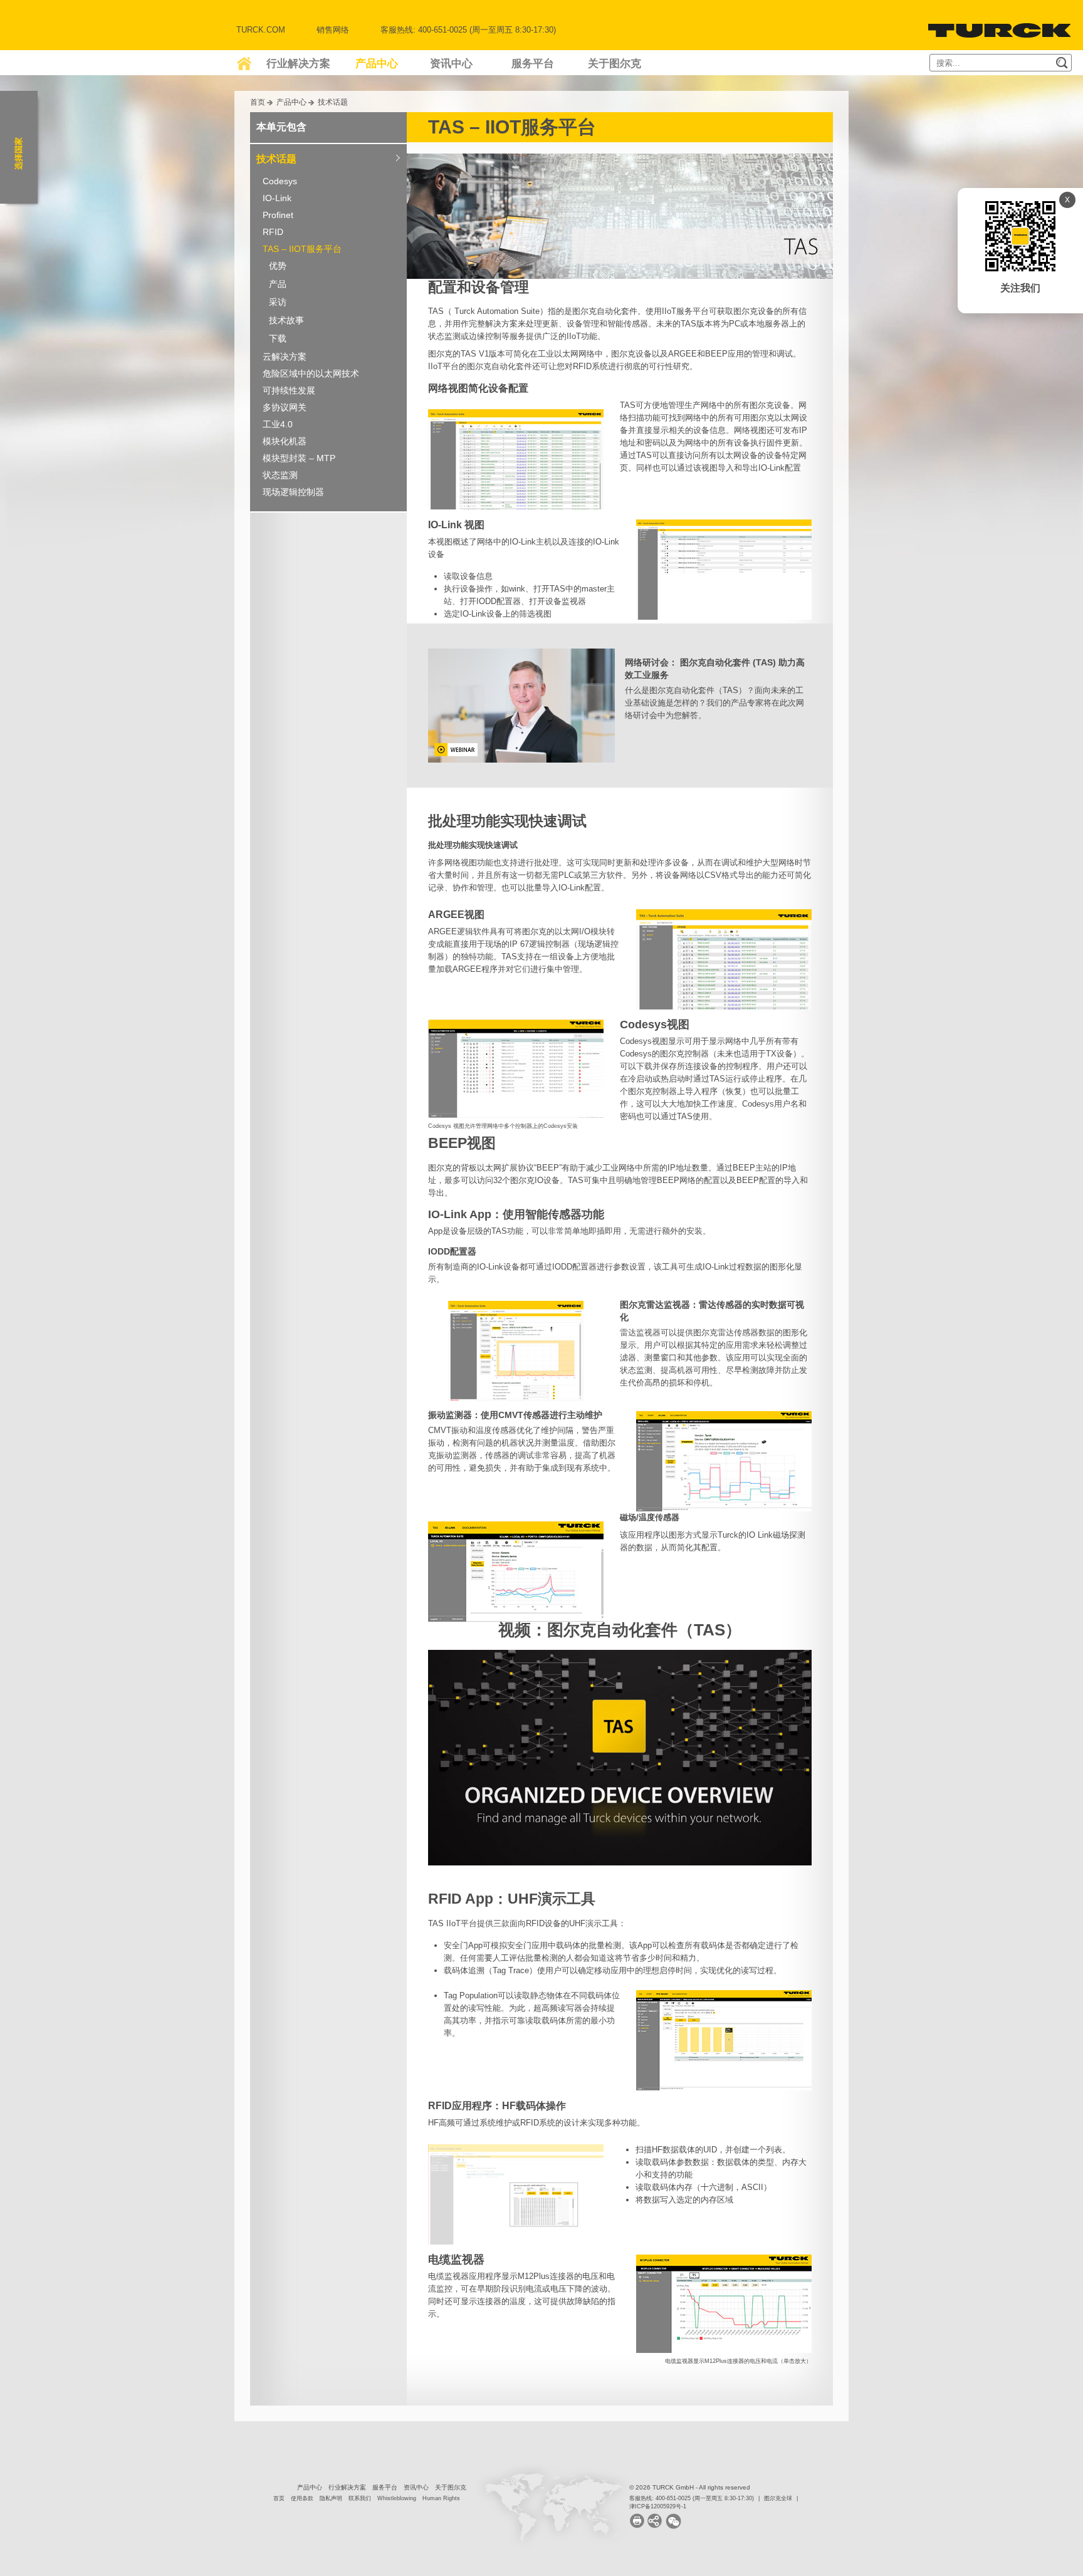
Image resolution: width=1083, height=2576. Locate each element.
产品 (278, 284)
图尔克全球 (778, 2498)
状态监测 (280, 475)
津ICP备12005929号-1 (658, 2506)
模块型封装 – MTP (299, 458)
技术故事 (286, 320)
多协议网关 (285, 407)
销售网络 (333, 30)
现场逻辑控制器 (293, 492)
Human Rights (441, 2498)
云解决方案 (285, 357)
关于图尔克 (615, 64)
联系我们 (360, 2498)
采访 (278, 302)
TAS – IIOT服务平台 (302, 249)
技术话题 (333, 102)
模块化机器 (285, 441)
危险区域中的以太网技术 (311, 373)
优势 (278, 266)
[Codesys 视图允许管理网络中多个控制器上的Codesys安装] (516, 1063)
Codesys (280, 181)
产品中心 (377, 64)
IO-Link (277, 198)
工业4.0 (278, 424)
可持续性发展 (289, 390)
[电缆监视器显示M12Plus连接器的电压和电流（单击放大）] (724, 2298)
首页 (258, 102)
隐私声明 (331, 2498)
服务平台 (533, 64)
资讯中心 (451, 64)
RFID (273, 232)
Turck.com (261, 30)
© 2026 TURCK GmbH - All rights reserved (690, 2487)
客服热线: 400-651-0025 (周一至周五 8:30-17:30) (692, 2498)
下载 (278, 338)
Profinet (278, 215)
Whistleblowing (397, 2498)
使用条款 (302, 2498)
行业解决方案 (298, 64)
